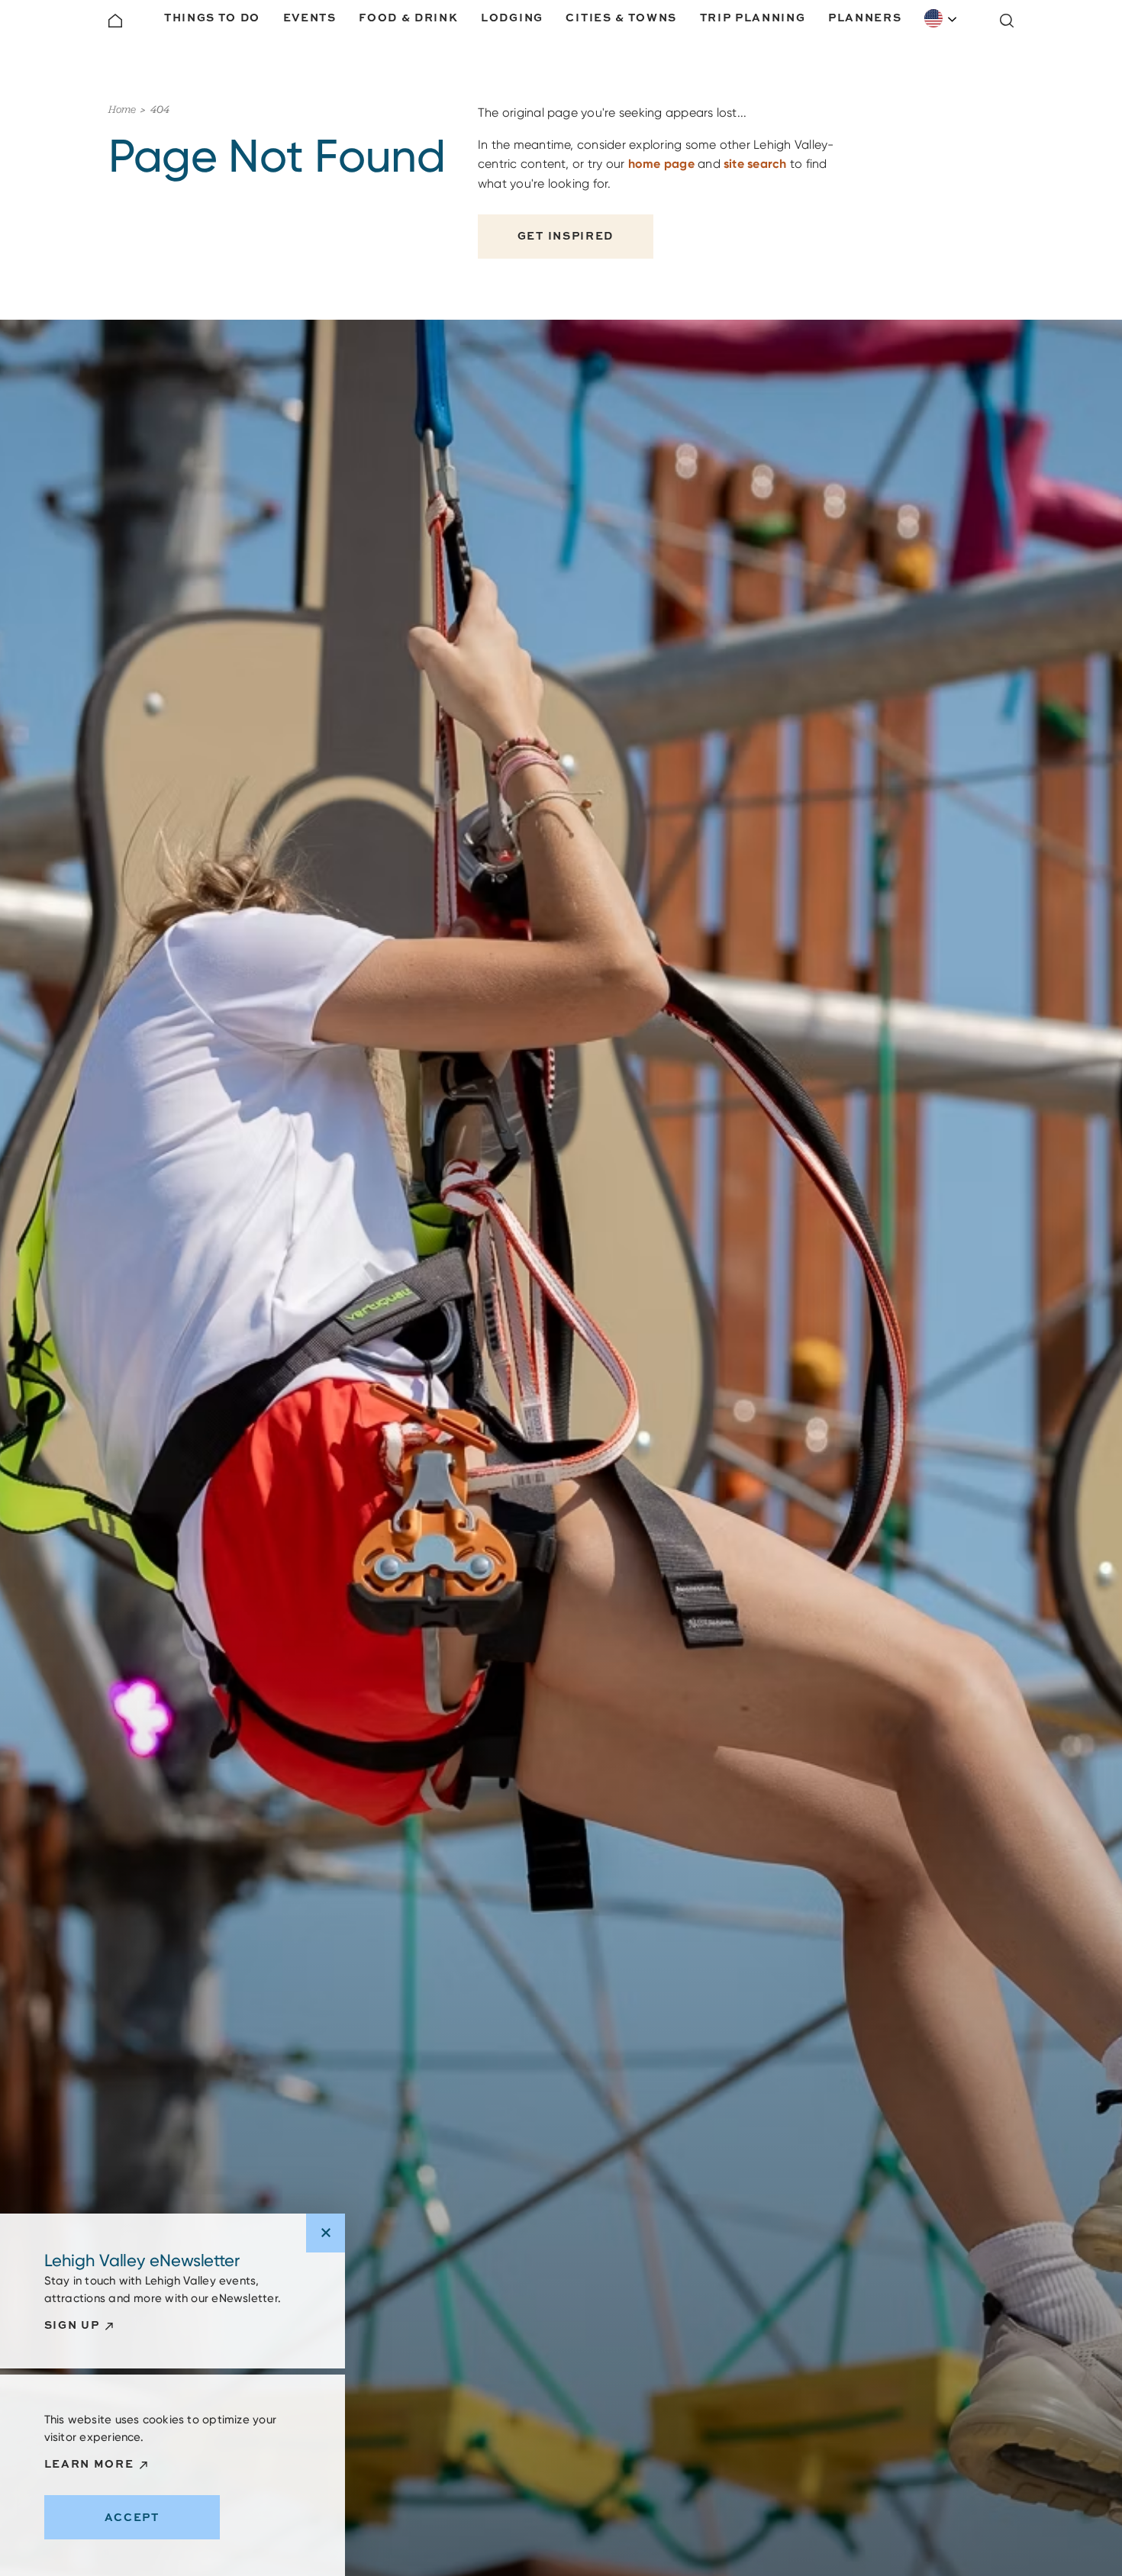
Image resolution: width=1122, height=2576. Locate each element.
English (941, 18)
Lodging (512, 17)
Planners (865, 17)
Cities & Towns (621, 17)
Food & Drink (408, 17)
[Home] (115, 21)
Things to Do (212, 17)
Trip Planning (753, 17)
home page (661, 164)
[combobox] (941, 18)
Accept (132, 2517)
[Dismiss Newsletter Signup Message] (326, 2233)
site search (755, 164)
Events (310, 17)
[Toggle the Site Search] (1007, 21)
